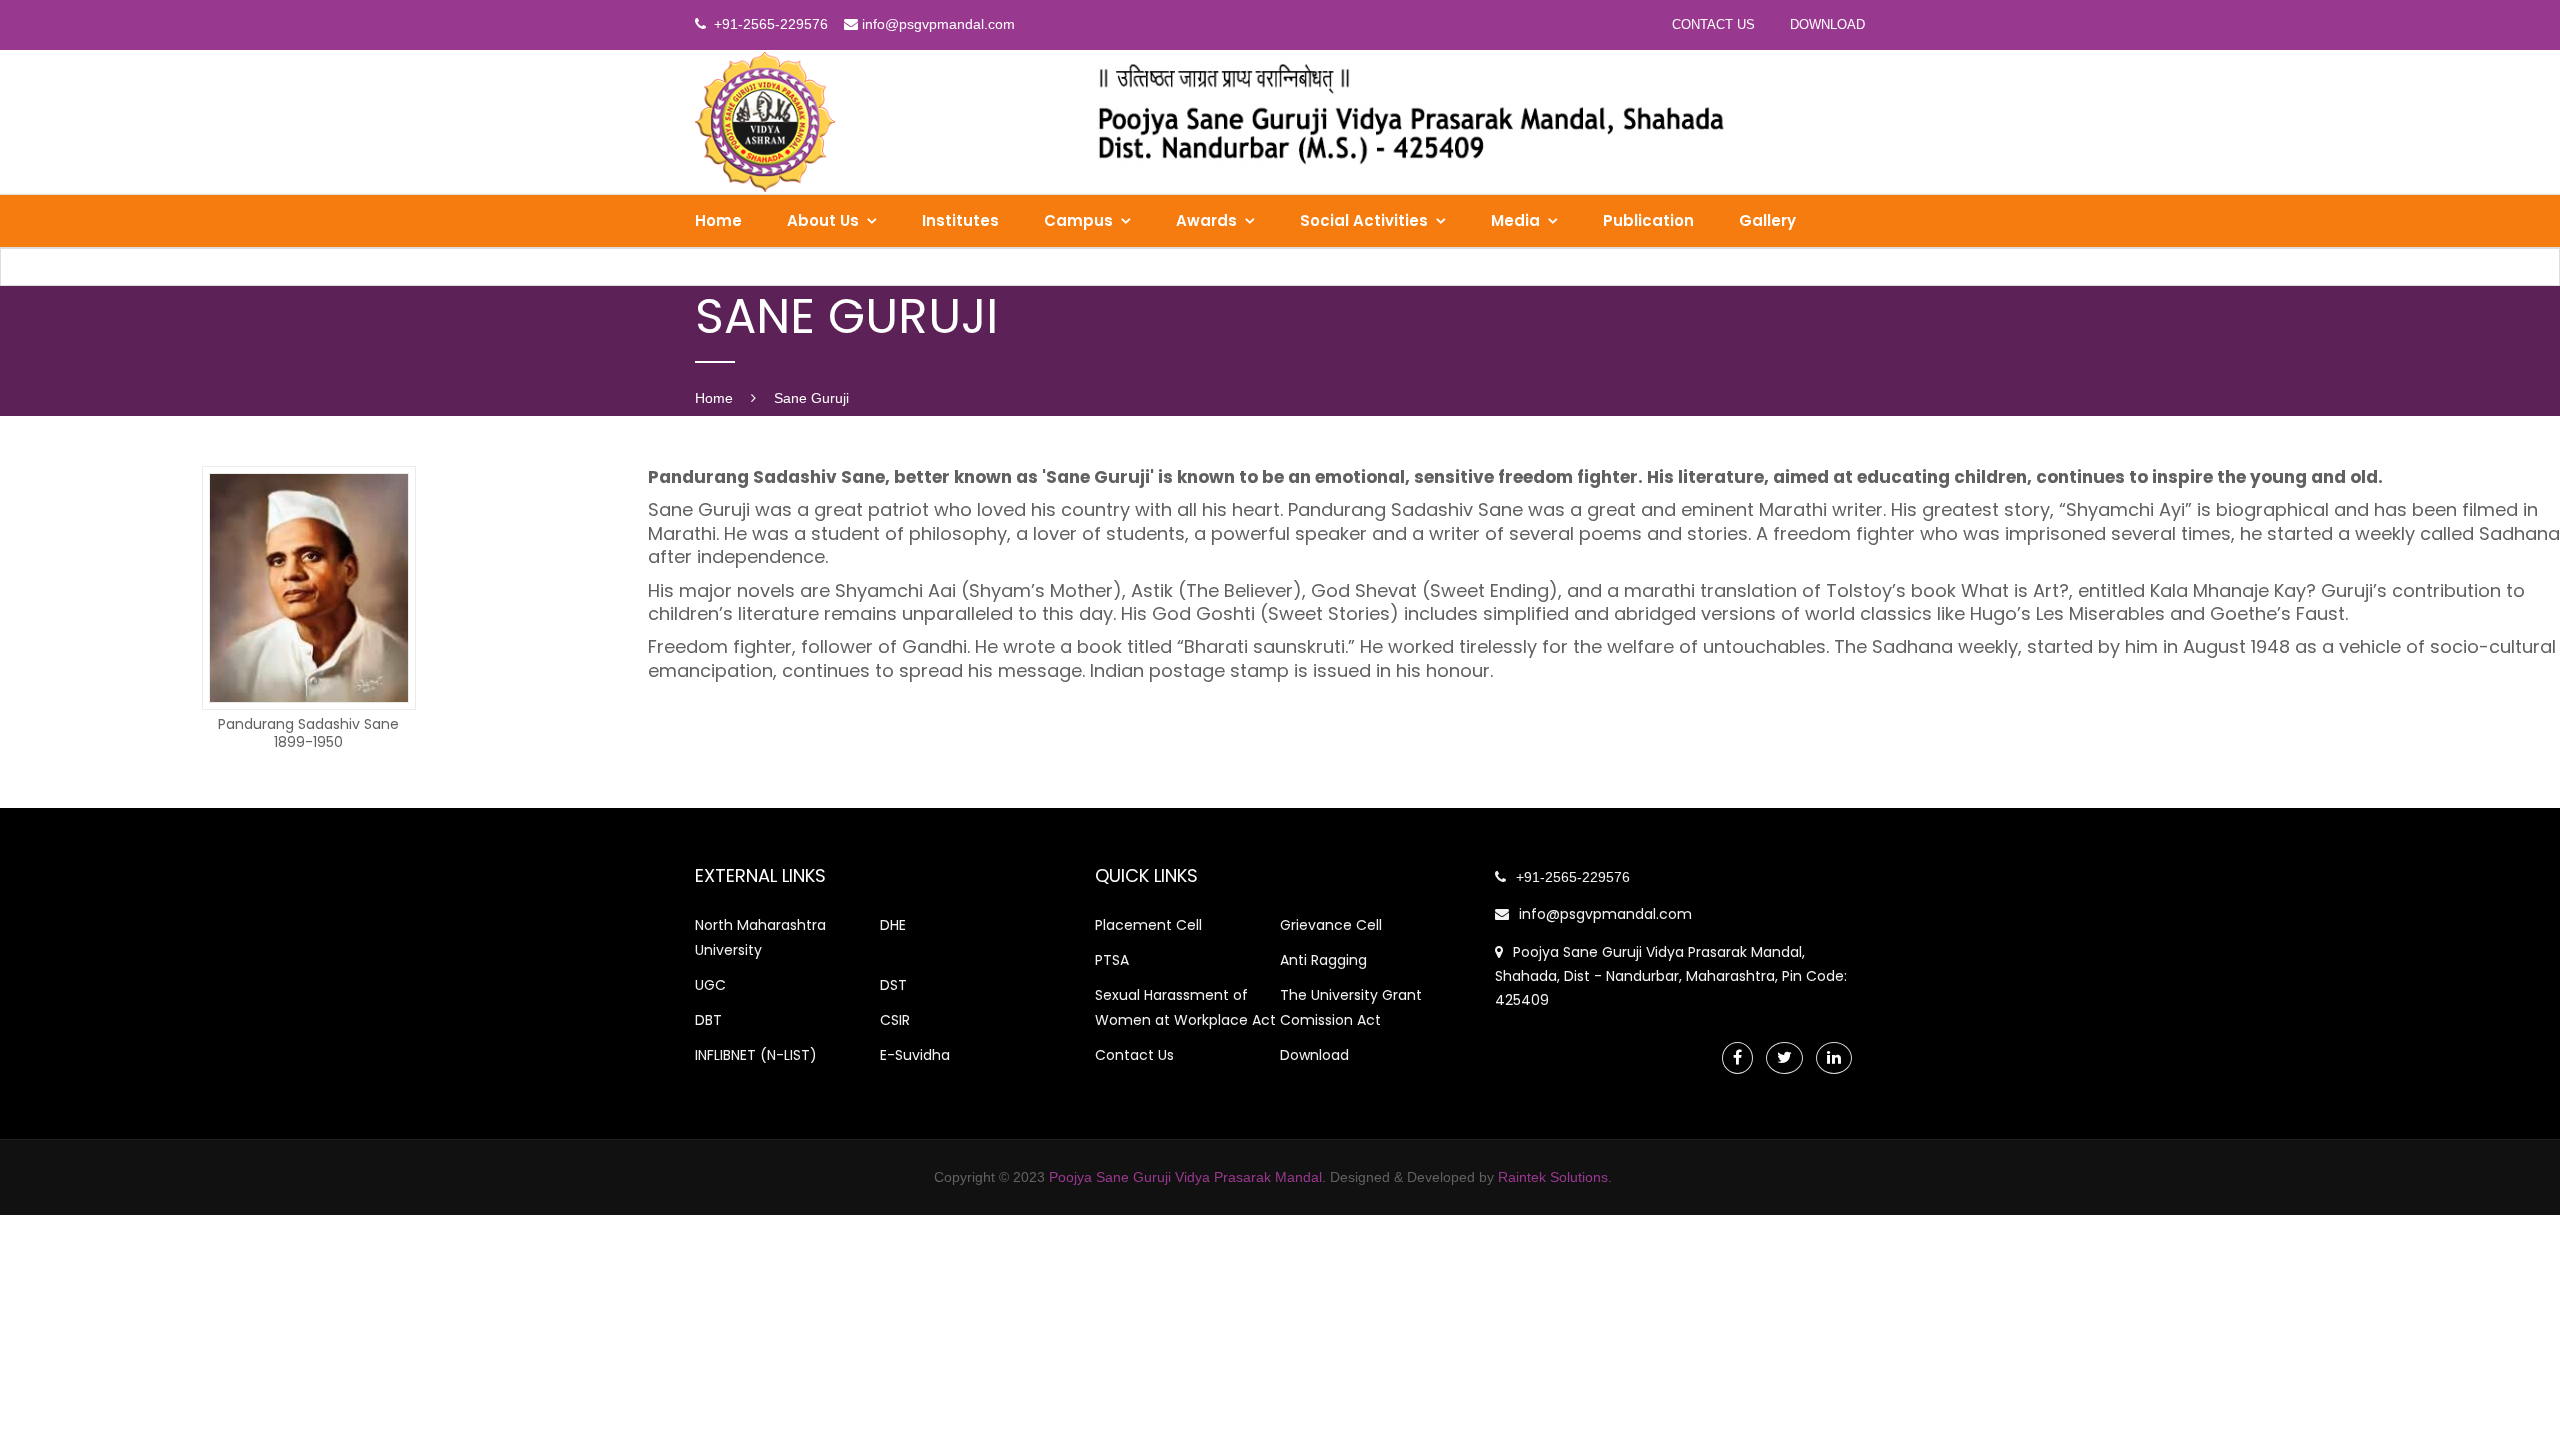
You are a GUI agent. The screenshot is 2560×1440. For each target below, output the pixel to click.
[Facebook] (1737, 1057)
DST (893, 985)
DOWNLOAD (1827, 24)
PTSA (1112, 960)
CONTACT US (1713, 24)
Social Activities (1364, 220)
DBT (708, 1020)
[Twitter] (1784, 1057)
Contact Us (1134, 1055)
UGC (710, 985)
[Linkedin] (1834, 1057)
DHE (893, 925)
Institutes (960, 220)
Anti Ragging (1323, 960)
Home (718, 220)
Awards (1206, 220)
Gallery (1767, 220)
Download (1314, 1055)
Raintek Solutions (1553, 1177)
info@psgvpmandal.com (1605, 914)
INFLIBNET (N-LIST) (756, 1055)
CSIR (895, 1020)
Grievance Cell (1331, 925)
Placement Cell (1148, 925)
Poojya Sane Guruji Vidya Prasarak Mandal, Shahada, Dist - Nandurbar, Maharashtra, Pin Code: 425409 (1671, 976)
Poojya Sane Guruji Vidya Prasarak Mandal (1185, 1177)
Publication (1648, 220)
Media (1515, 220)
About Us (823, 220)
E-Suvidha (915, 1055)
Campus (1078, 220)
